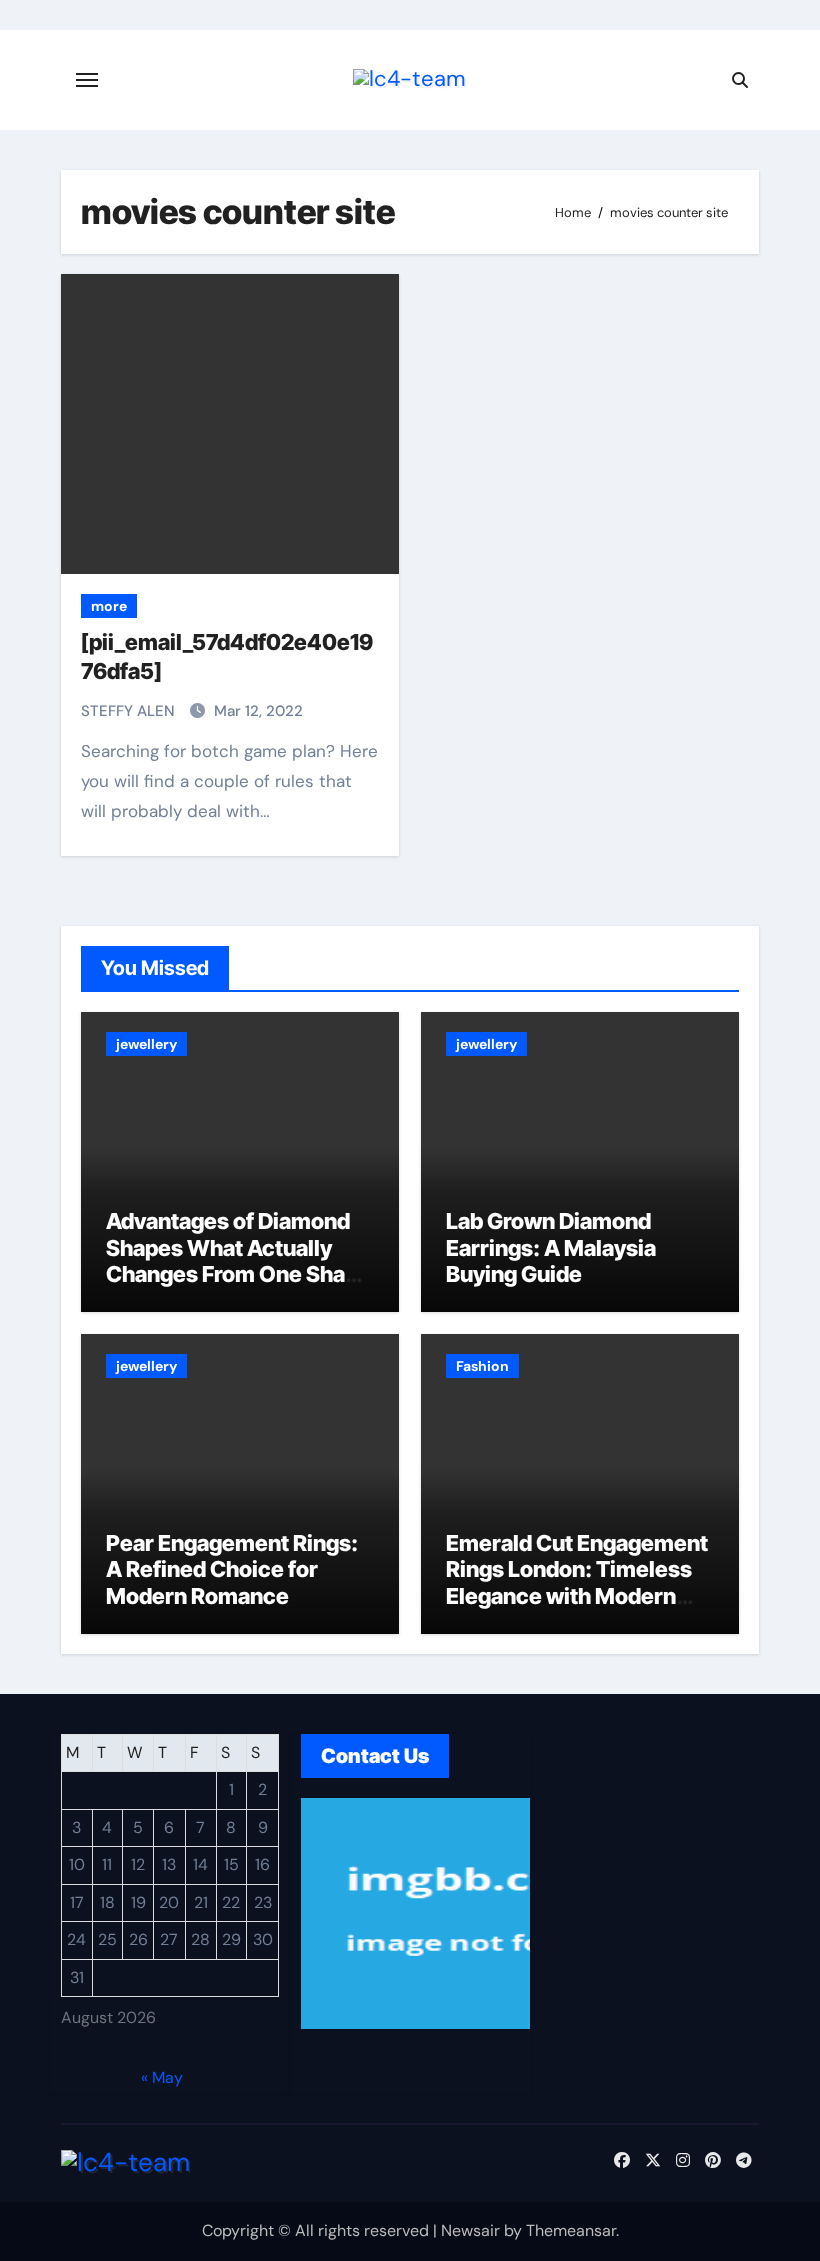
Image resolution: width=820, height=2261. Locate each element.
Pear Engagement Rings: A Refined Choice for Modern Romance (232, 1569)
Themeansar (571, 2230)
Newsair (470, 2230)
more (109, 606)
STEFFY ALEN (130, 711)
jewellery (146, 1044)
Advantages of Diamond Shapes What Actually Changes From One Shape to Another (238, 1260)
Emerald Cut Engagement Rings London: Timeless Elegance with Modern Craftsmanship (577, 1582)
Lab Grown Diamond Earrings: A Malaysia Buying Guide (551, 1247)
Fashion (482, 1366)
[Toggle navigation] (87, 80)
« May (162, 2077)
